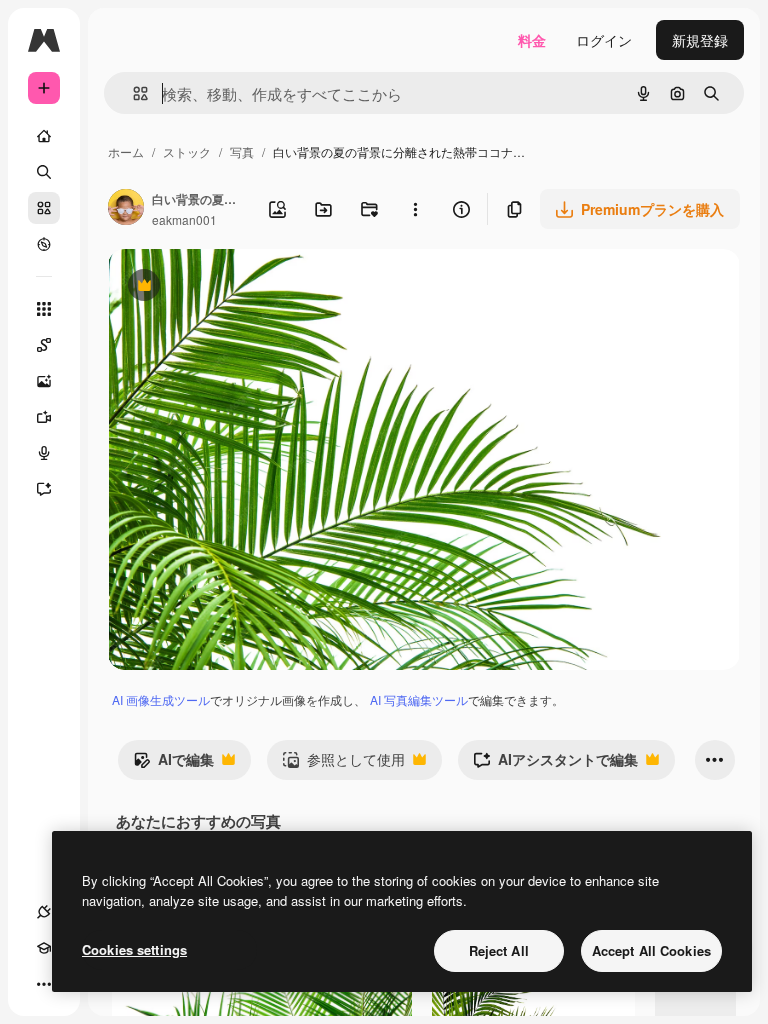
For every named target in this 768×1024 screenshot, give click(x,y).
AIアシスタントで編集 (555, 764)
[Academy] (44, 948)
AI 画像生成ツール (161, 699)
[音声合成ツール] (44, 453)
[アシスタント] (44, 489)
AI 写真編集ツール (419, 699)
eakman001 (184, 219)
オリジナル (245, 287)
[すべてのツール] (44, 309)
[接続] (44, 912)
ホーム (126, 151)
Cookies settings (134, 949)
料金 (532, 40)
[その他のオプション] (415, 209)
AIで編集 (173, 764)
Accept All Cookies (651, 950)
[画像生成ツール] (44, 381)
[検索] (44, 172)
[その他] (44, 984)
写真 (242, 151)
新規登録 (700, 40)
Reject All (499, 950)
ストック (187, 151)
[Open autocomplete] (132, 93)
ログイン (604, 40)
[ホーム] (44, 136)
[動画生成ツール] (44, 417)
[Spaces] (44, 345)
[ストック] (44, 208)
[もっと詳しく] (44, 244)
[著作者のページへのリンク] (126, 209)
